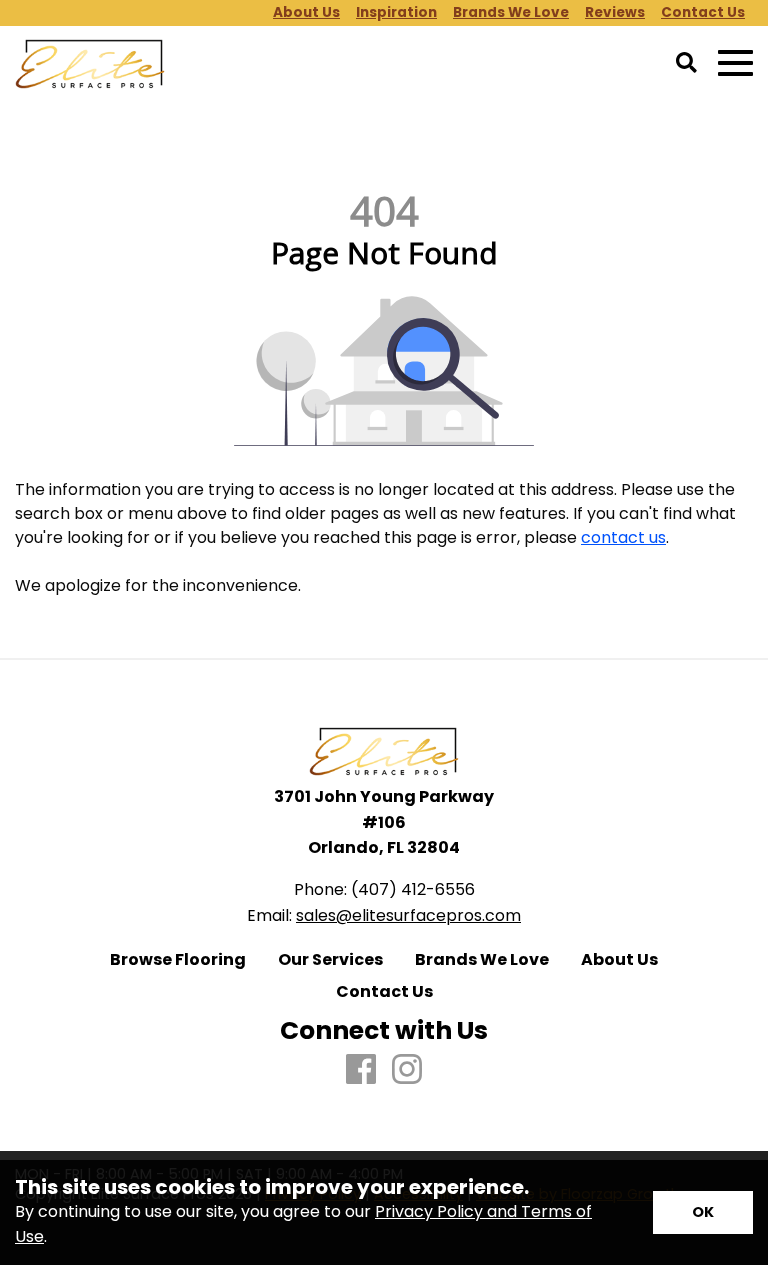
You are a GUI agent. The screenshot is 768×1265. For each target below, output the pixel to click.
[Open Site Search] (686, 64)
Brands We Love (482, 960)
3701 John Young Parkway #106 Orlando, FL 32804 (384, 822)
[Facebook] (361, 1070)
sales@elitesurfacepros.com (408, 915)
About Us (619, 960)
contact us (623, 537)
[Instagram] (407, 1070)
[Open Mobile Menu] (735, 63)
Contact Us (384, 992)
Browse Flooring (178, 960)
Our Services (330, 960)
